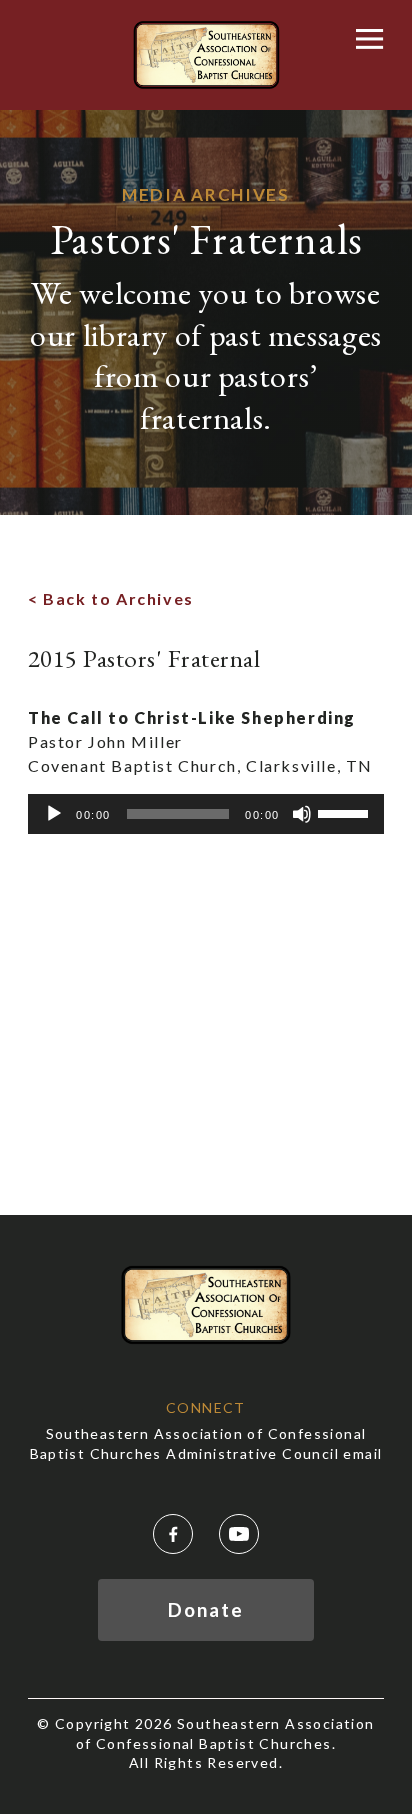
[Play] (54, 814)
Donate (205, 1609)
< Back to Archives (111, 598)
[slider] (346, 812)
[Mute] (302, 814)
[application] (206, 814)
